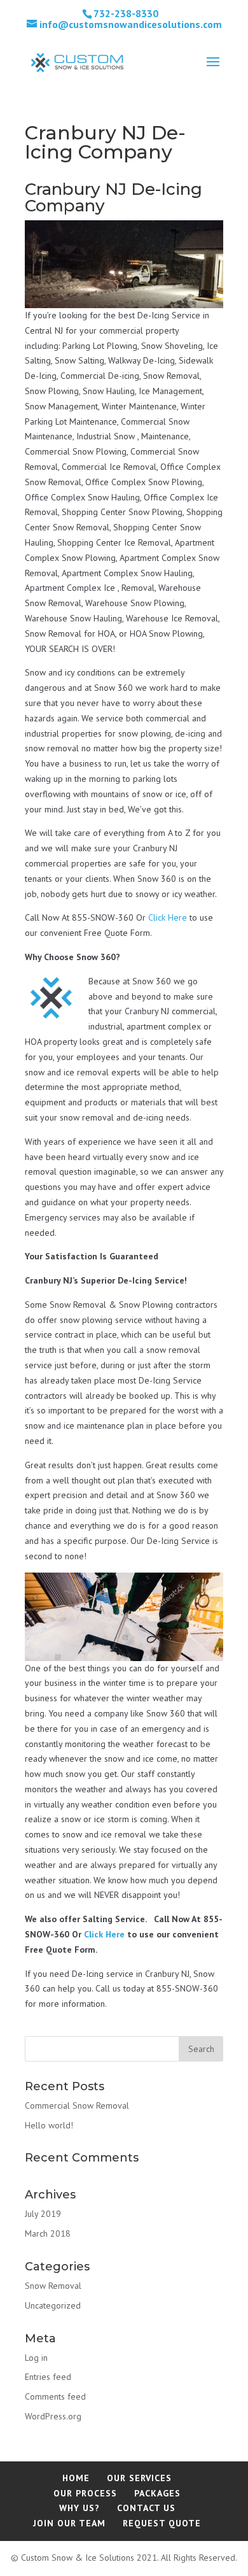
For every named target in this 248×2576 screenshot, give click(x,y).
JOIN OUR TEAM (69, 2523)
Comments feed (55, 2396)
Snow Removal (53, 2286)
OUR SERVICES (139, 2478)
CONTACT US (146, 2508)
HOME (76, 2478)
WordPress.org (53, 2416)
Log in (36, 2358)
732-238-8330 (126, 13)
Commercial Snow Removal (77, 2105)
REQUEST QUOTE (162, 2523)
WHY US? (79, 2508)
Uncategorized (53, 2305)
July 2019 (43, 2214)
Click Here (168, 917)
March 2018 (48, 2233)
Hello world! (49, 2125)
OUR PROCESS (85, 2493)
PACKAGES (157, 2493)
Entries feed (48, 2377)
